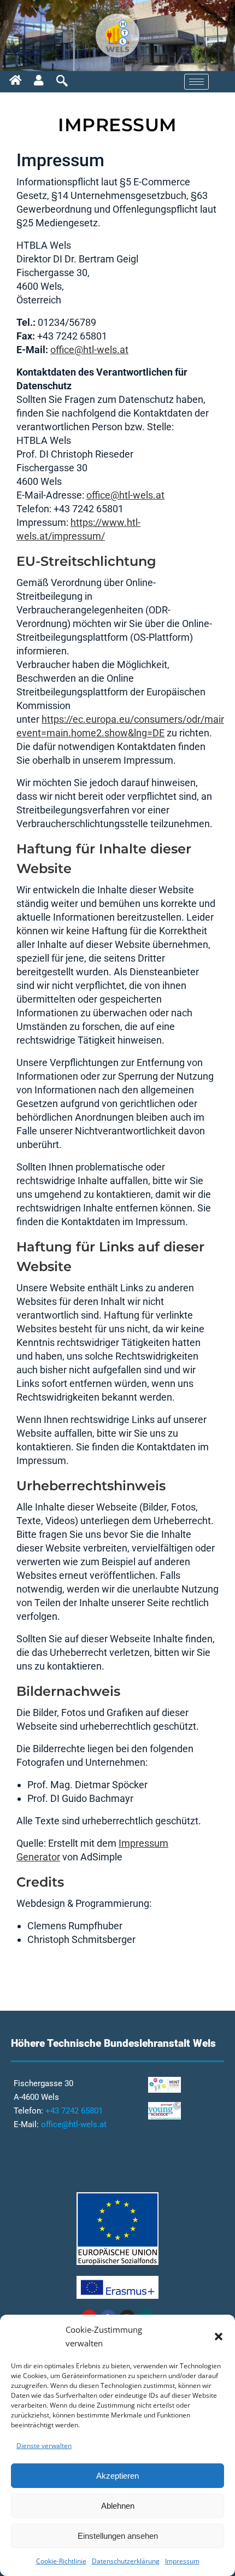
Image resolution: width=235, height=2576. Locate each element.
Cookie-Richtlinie (61, 2561)
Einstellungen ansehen (118, 2536)
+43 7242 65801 (74, 2111)
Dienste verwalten (44, 2446)
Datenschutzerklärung (126, 2561)
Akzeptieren (117, 2476)
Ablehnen (118, 2506)
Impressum (182, 2561)
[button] (219, 2337)
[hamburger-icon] (196, 82)
